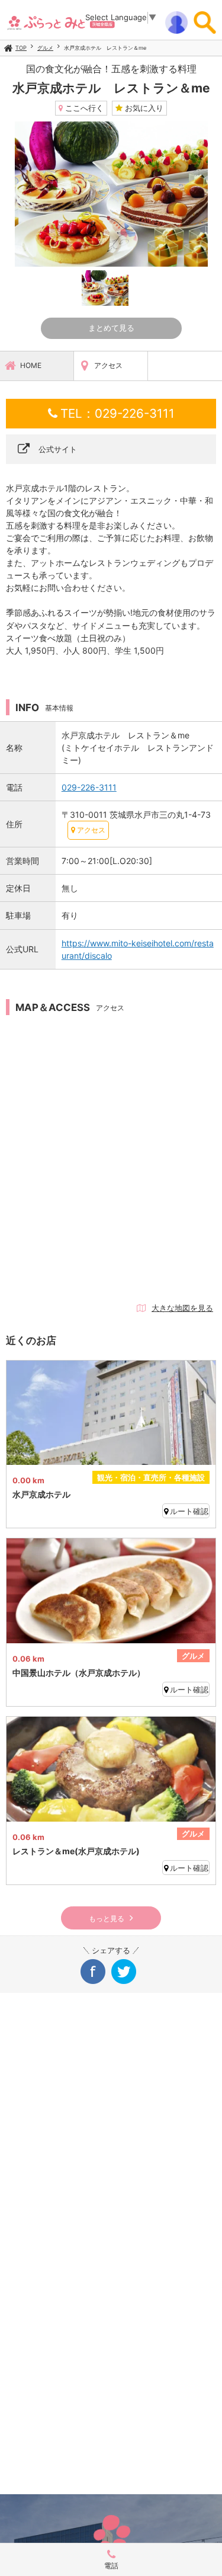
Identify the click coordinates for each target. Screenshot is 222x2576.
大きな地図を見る (182, 1308)
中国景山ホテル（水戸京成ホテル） (79, 1673)
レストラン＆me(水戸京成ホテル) (76, 1851)
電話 (111, 2566)
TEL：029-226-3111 (118, 413)
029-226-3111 (89, 787)
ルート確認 (189, 1511)
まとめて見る (111, 328)
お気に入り (143, 108)
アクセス (108, 365)
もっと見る (107, 1919)
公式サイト (58, 449)
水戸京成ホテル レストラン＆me (105, 48)
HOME (31, 365)
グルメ (45, 48)
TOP (21, 48)
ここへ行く (83, 108)
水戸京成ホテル (41, 1494)
